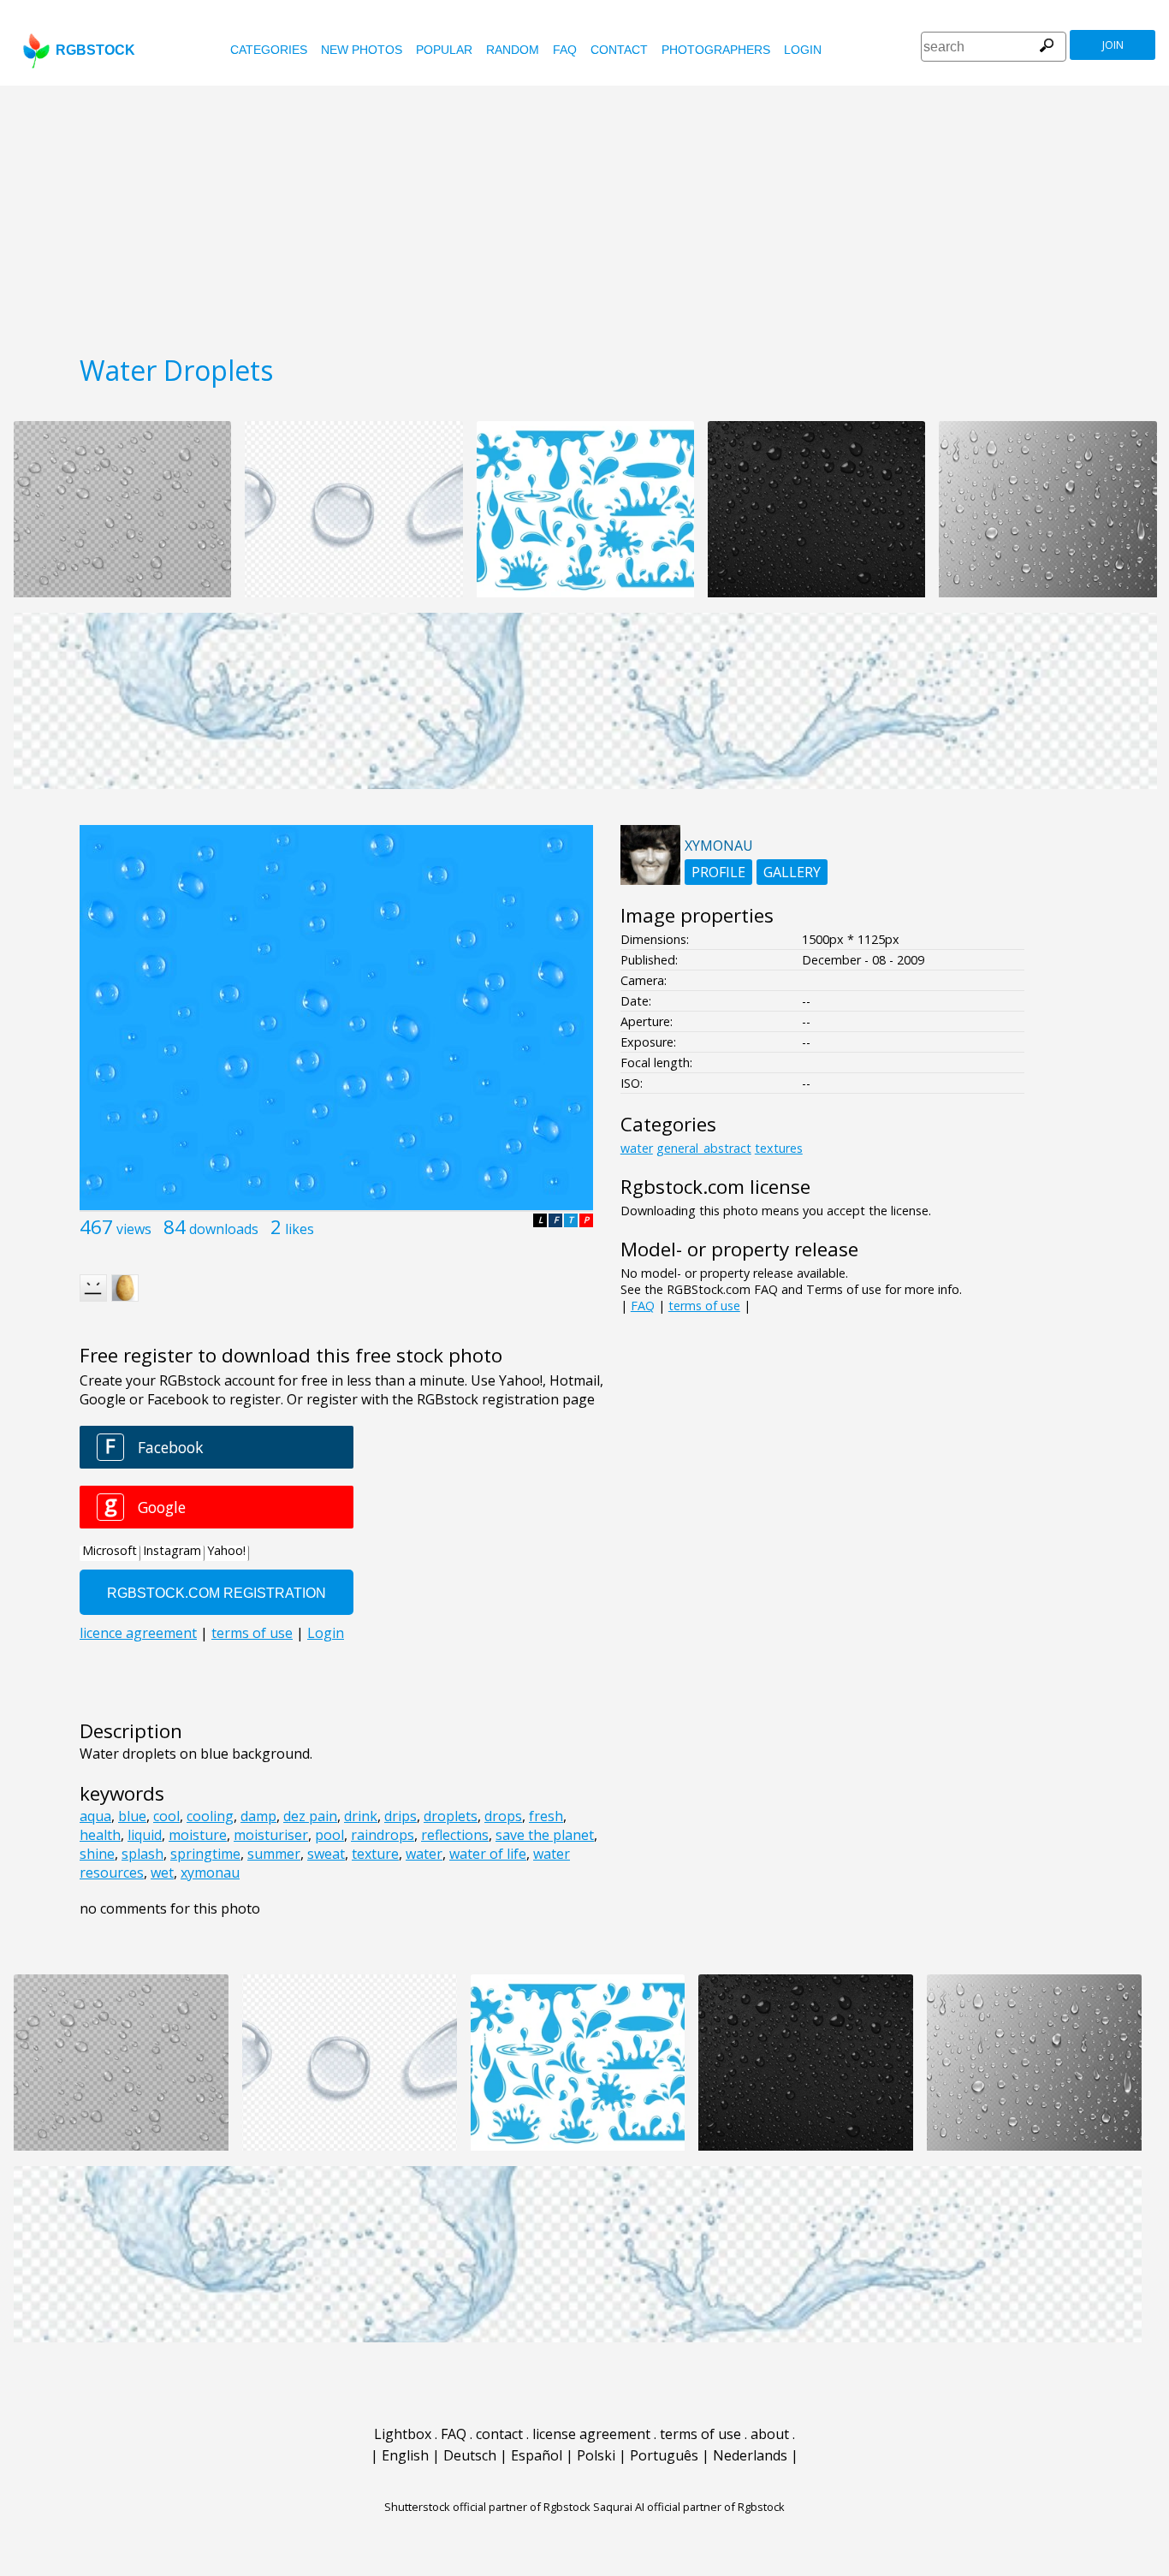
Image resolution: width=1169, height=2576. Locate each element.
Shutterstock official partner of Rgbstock (487, 2507)
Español (537, 2455)
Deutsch (470, 2455)
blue (132, 1816)
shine (97, 1854)
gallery (792, 872)
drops (503, 1816)
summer (274, 1854)
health (100, 1835)
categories (269, 50)
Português (664, 2455)
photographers (716, 50)
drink (361, 1816)
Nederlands (750, 2455)
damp (258, 1816)
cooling (210, 1816)
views (134, 1229)
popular (444, 50)
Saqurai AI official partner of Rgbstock (689, 2507)
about (770, 2434)
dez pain (310, 1816)
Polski (596, 2455)
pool (329, 1835)
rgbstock (95, 50)
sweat (326, 1854)
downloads (224, 1229)
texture (375, 1854)
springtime (205, 1854)
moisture (198, 1835)
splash (142, 1854)
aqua (95, 1816)
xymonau (210, 1873)
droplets (451, 1816)
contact (619, 50)
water (424, 1854)
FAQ (565, 50)
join (1113, 45)
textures (779, 1148)
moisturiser (271, 1835)
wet (162, 1873)
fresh (546, 1816)
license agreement (591, 2434)
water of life (488, 1854)
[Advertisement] (584, 214)
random (513, 50)
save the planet (545, 1835)
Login (803, 50)
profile (718, 872)
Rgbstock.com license (715, 1187)
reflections (455, 1835)
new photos (362, 50)
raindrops (383, 1835)
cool (166, 1816)
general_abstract (704, 1148)
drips (401, 1816)
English (405, 2455)
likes (300, 1229)
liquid (145, 1835)
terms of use (704, 1306)
